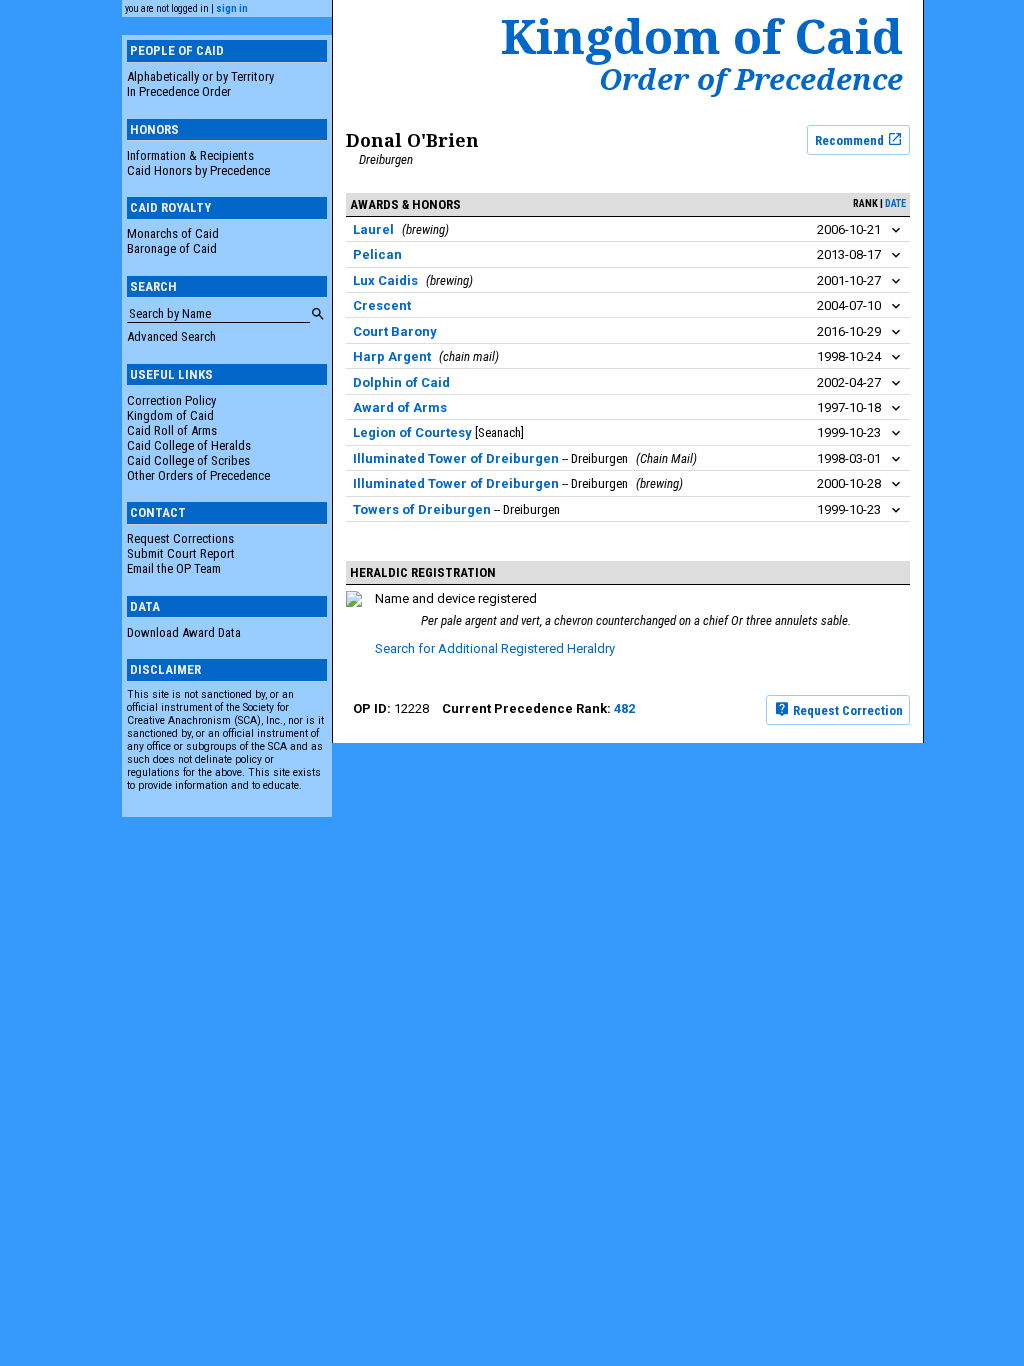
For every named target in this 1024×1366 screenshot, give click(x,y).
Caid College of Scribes (188, 460)
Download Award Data (184, 632)
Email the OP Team (174, 568)
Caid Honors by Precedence (198, 170)
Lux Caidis (385, 280)
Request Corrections (180, 538)
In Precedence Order (179, 91)
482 (624, 708)
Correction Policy (171, 400)
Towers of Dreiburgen (422, 509)
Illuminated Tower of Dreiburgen (456, 458)
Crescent (382, 305)
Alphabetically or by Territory (200, 76)
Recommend (851, 139)
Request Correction (846, 709)
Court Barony (395, 331)
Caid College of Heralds (189, 445)
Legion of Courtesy (412, 432)
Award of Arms (400, 407)
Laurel (373, 229)
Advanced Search (171, 336)
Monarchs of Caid (173, 233)
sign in (232, 8)
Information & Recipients (190, 155)
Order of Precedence (751, 79)
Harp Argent (392, 356)
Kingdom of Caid (170, 415)
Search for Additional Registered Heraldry (495, 648)
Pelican (377, 254)
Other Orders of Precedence (198, 475)
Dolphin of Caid (401, 382)
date (895, 203)
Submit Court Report (181, 553)
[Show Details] (896, 230)
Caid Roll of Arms (172, 430)
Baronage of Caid (172, 248)
